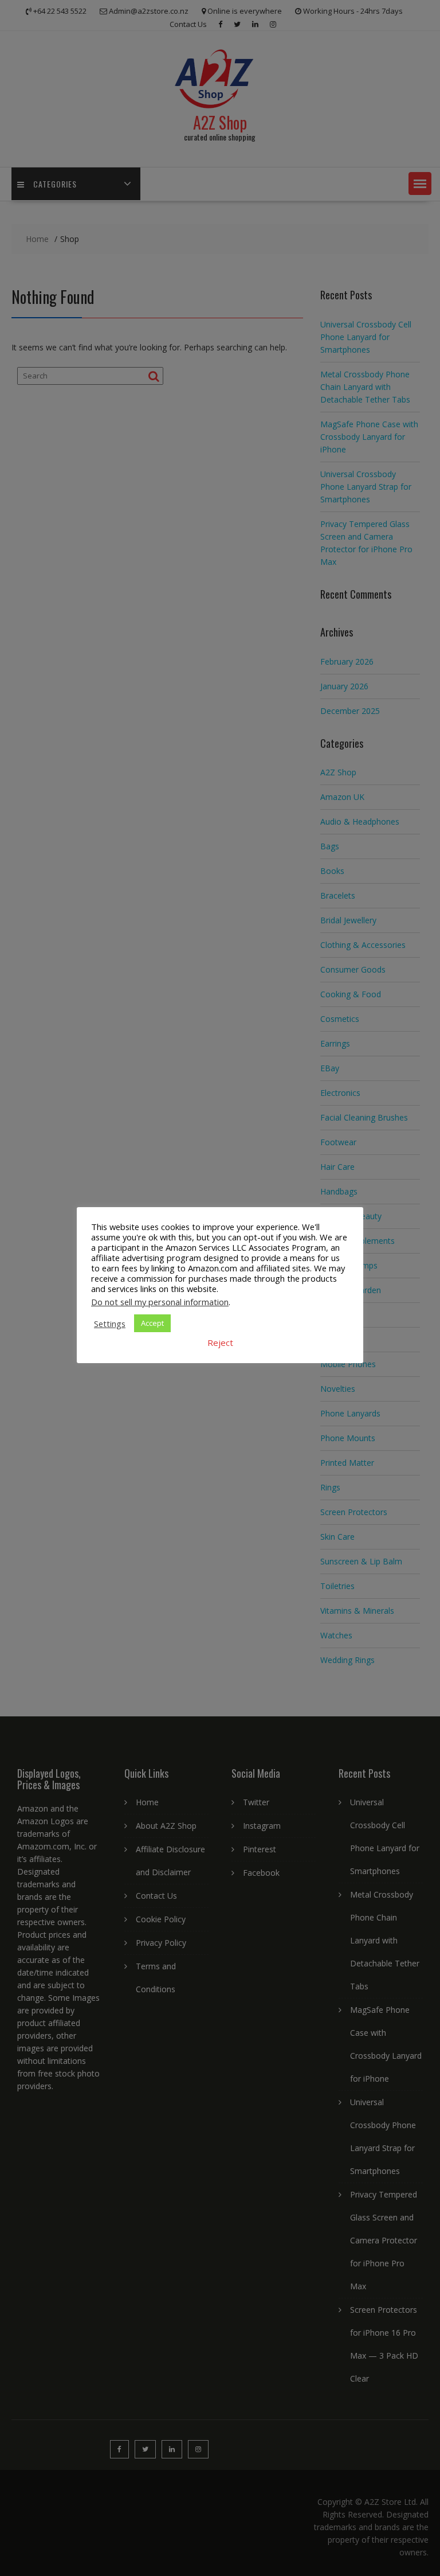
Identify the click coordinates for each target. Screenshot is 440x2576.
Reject (220, 1342)
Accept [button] (152, 1323)
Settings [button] (110, 1324)
